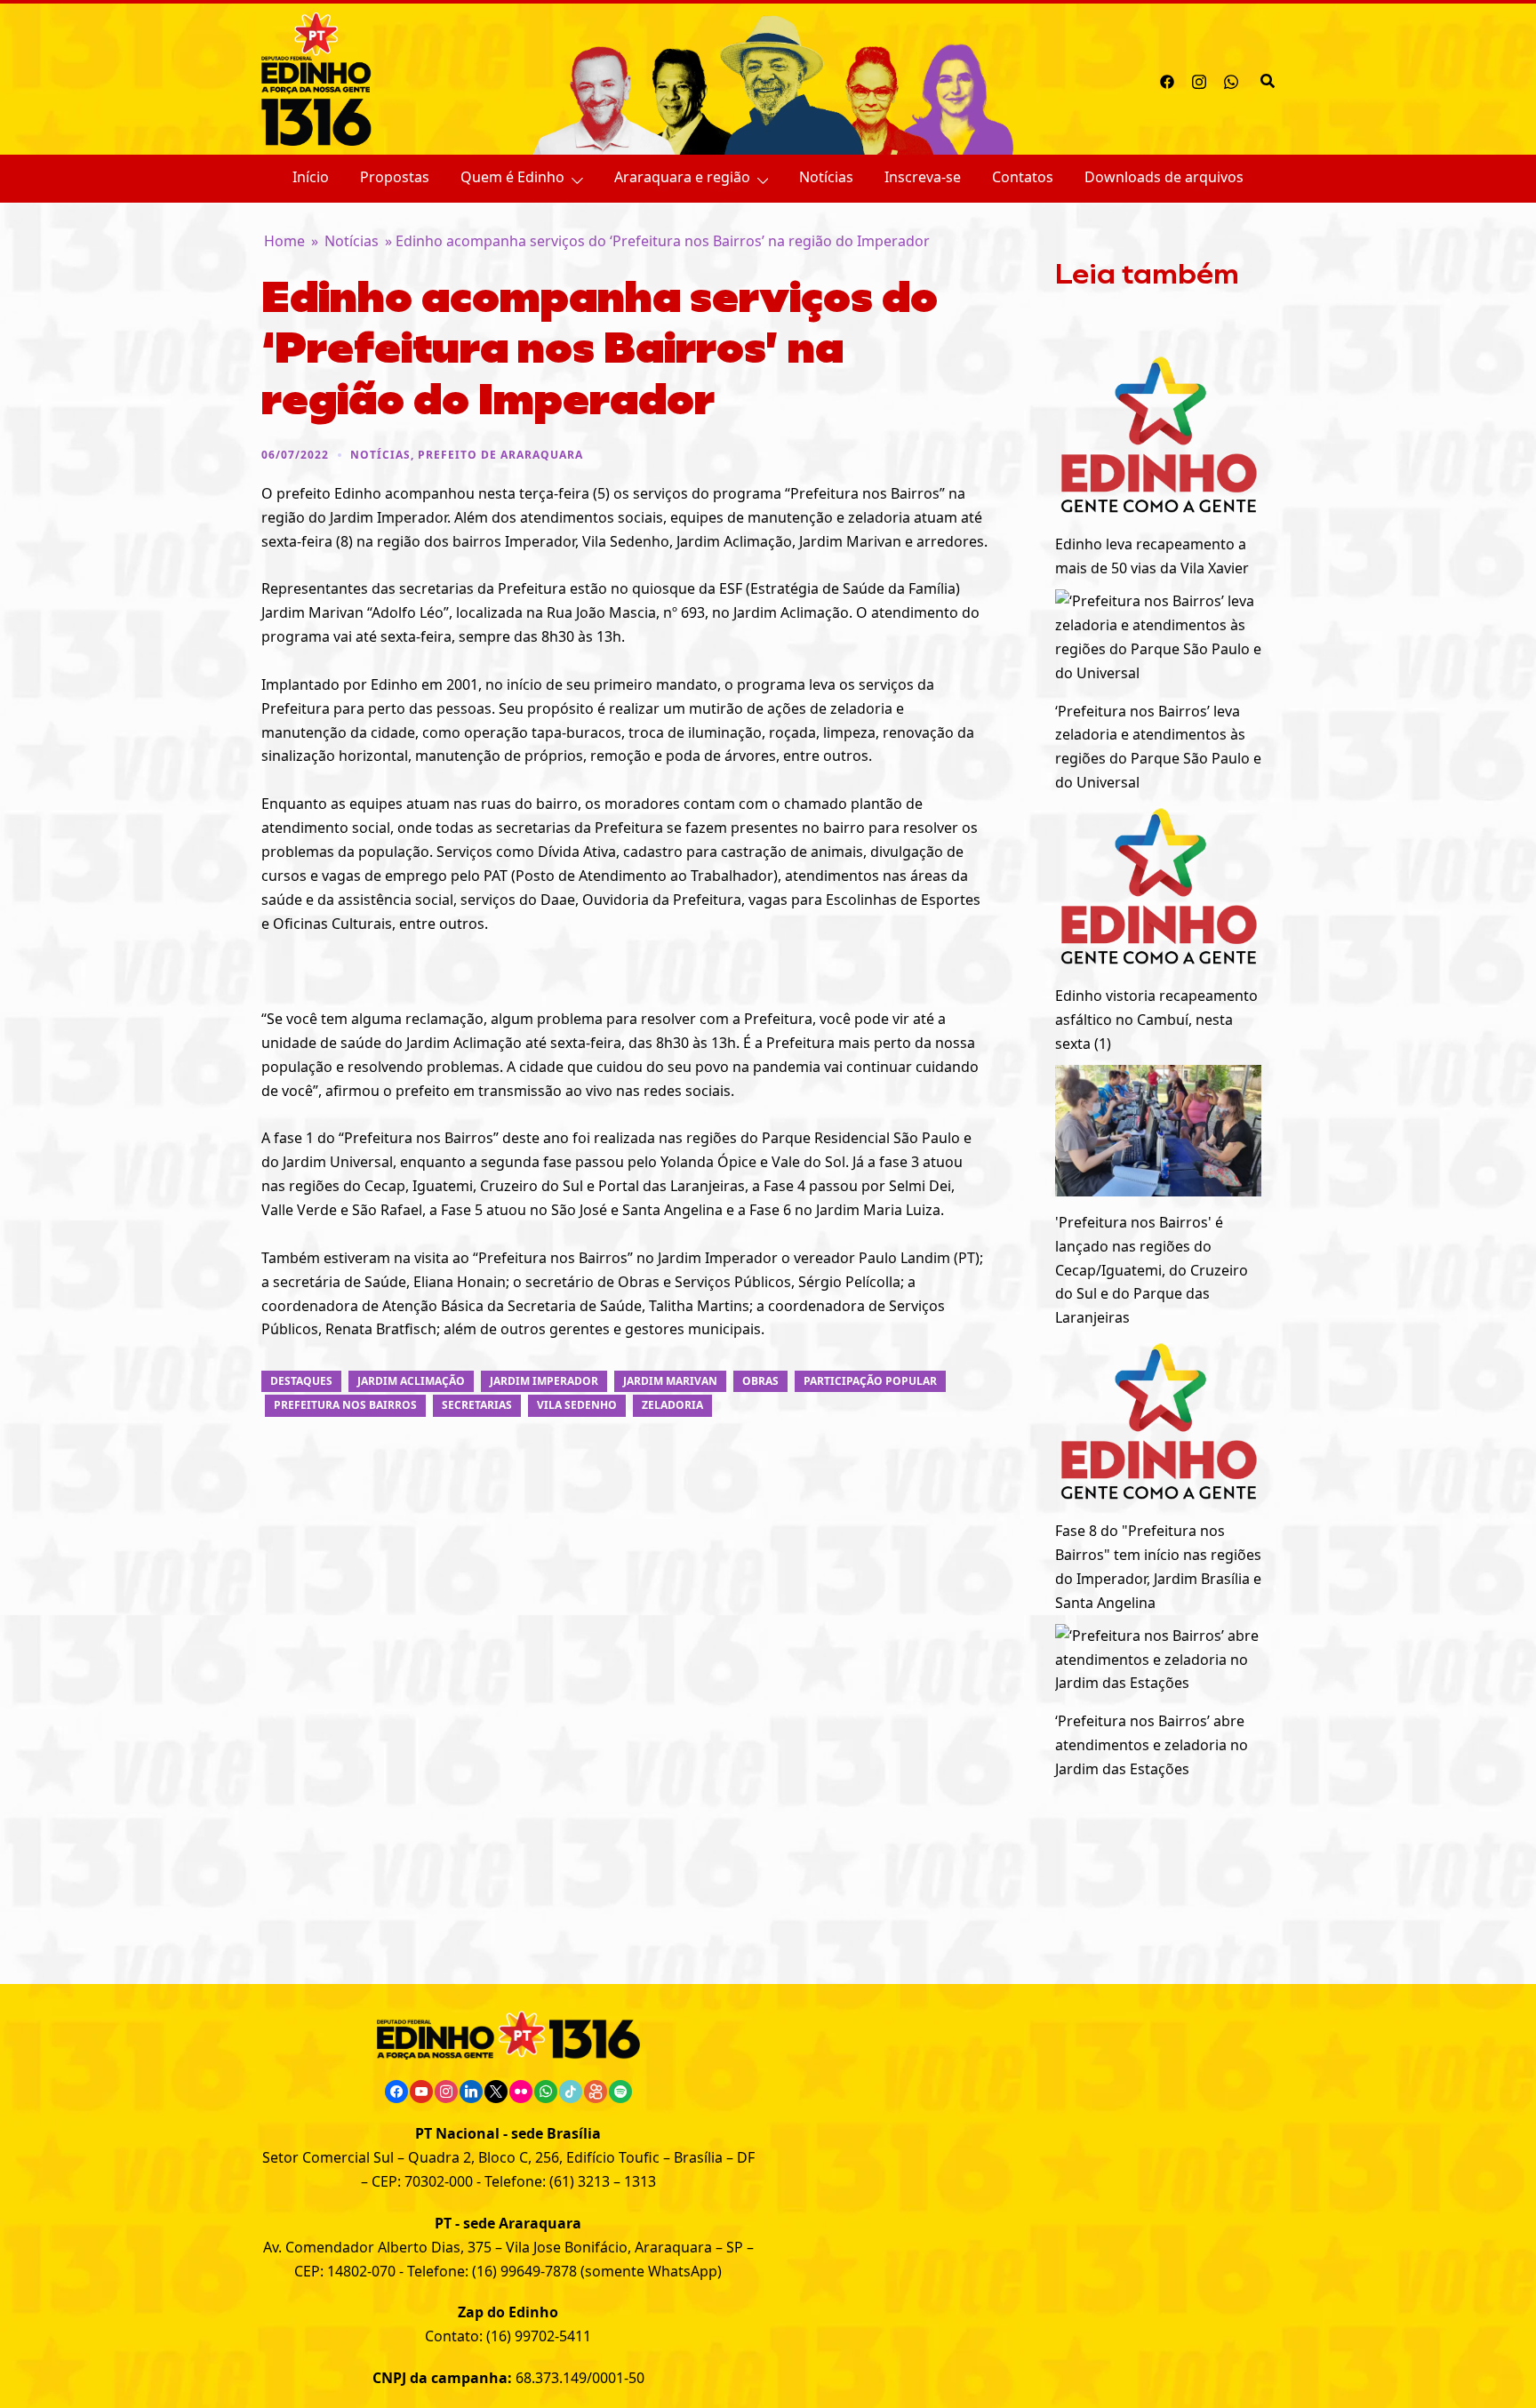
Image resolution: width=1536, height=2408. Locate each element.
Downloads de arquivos (1164, 177)
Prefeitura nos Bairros (345, 1405)
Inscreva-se (923, 177)
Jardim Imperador (544, 1381)
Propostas (395, 177)
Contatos (1023, 177)
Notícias (826, 177)
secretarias (477, 1405)
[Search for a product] (1268, 79)
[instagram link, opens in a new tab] (1199, 79)
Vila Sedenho (577, 1405)
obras (760, 1381)
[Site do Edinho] (316, 77)
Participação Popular (870, 1381)
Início (311, 177)
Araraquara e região (682, 177)
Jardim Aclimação (411, 1381)
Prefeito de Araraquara (500, 455)
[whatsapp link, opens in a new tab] (1231, 79)
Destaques (301, 1381)
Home (284, 241)
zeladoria (672, 1405)
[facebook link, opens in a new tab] (1167, 79)
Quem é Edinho (512, 177)
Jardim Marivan (670, 1381)
